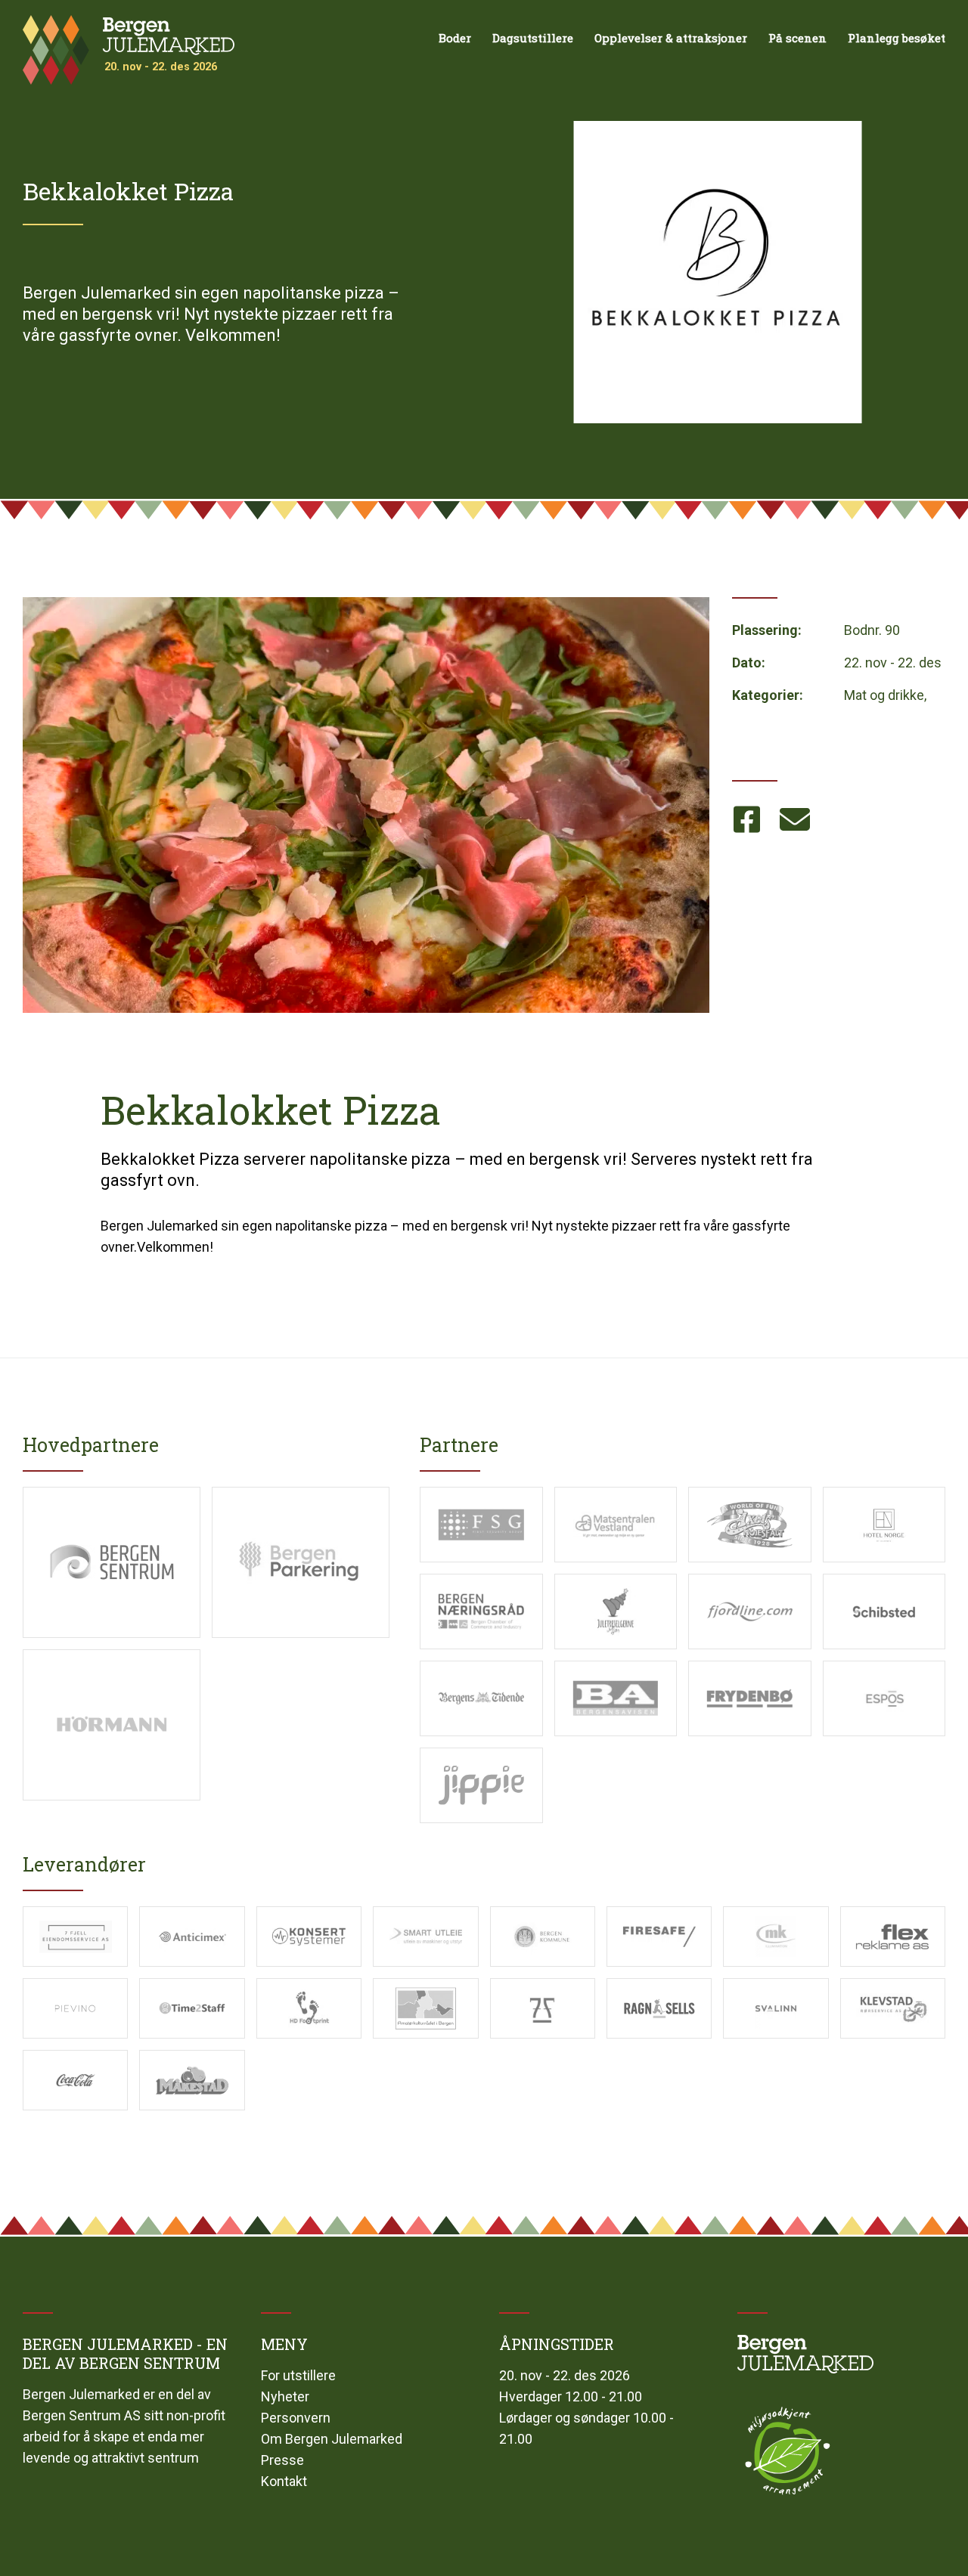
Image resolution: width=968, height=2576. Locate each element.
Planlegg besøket (897, 38)
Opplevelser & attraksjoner (671, 38)
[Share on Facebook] (749, 820)
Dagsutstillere (533, 38)
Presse (282, 2460)
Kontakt (284, 2481)
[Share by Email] (797, 820)
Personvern (296, 2418)
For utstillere (298, 2375)
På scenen (797, 38)
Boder (455, 38)
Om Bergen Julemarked (332, 2439)
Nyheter (285, 2396)
